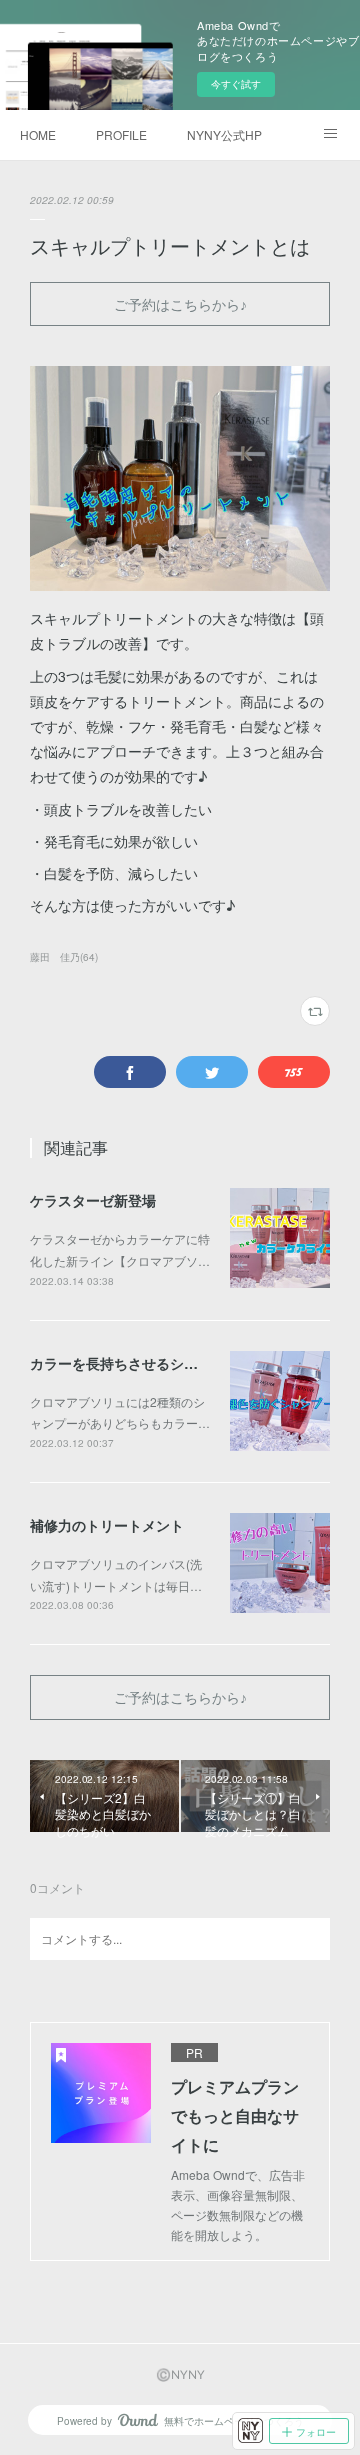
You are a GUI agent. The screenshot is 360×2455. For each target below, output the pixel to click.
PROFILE (121, 134)
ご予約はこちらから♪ (180, 304)
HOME (38, 134)
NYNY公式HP (224, 134)
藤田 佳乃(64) (64, 957)
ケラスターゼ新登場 (93, 1200)
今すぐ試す (236, 84)
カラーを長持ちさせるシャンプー (135, 1363)
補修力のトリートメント (107, 1525)
